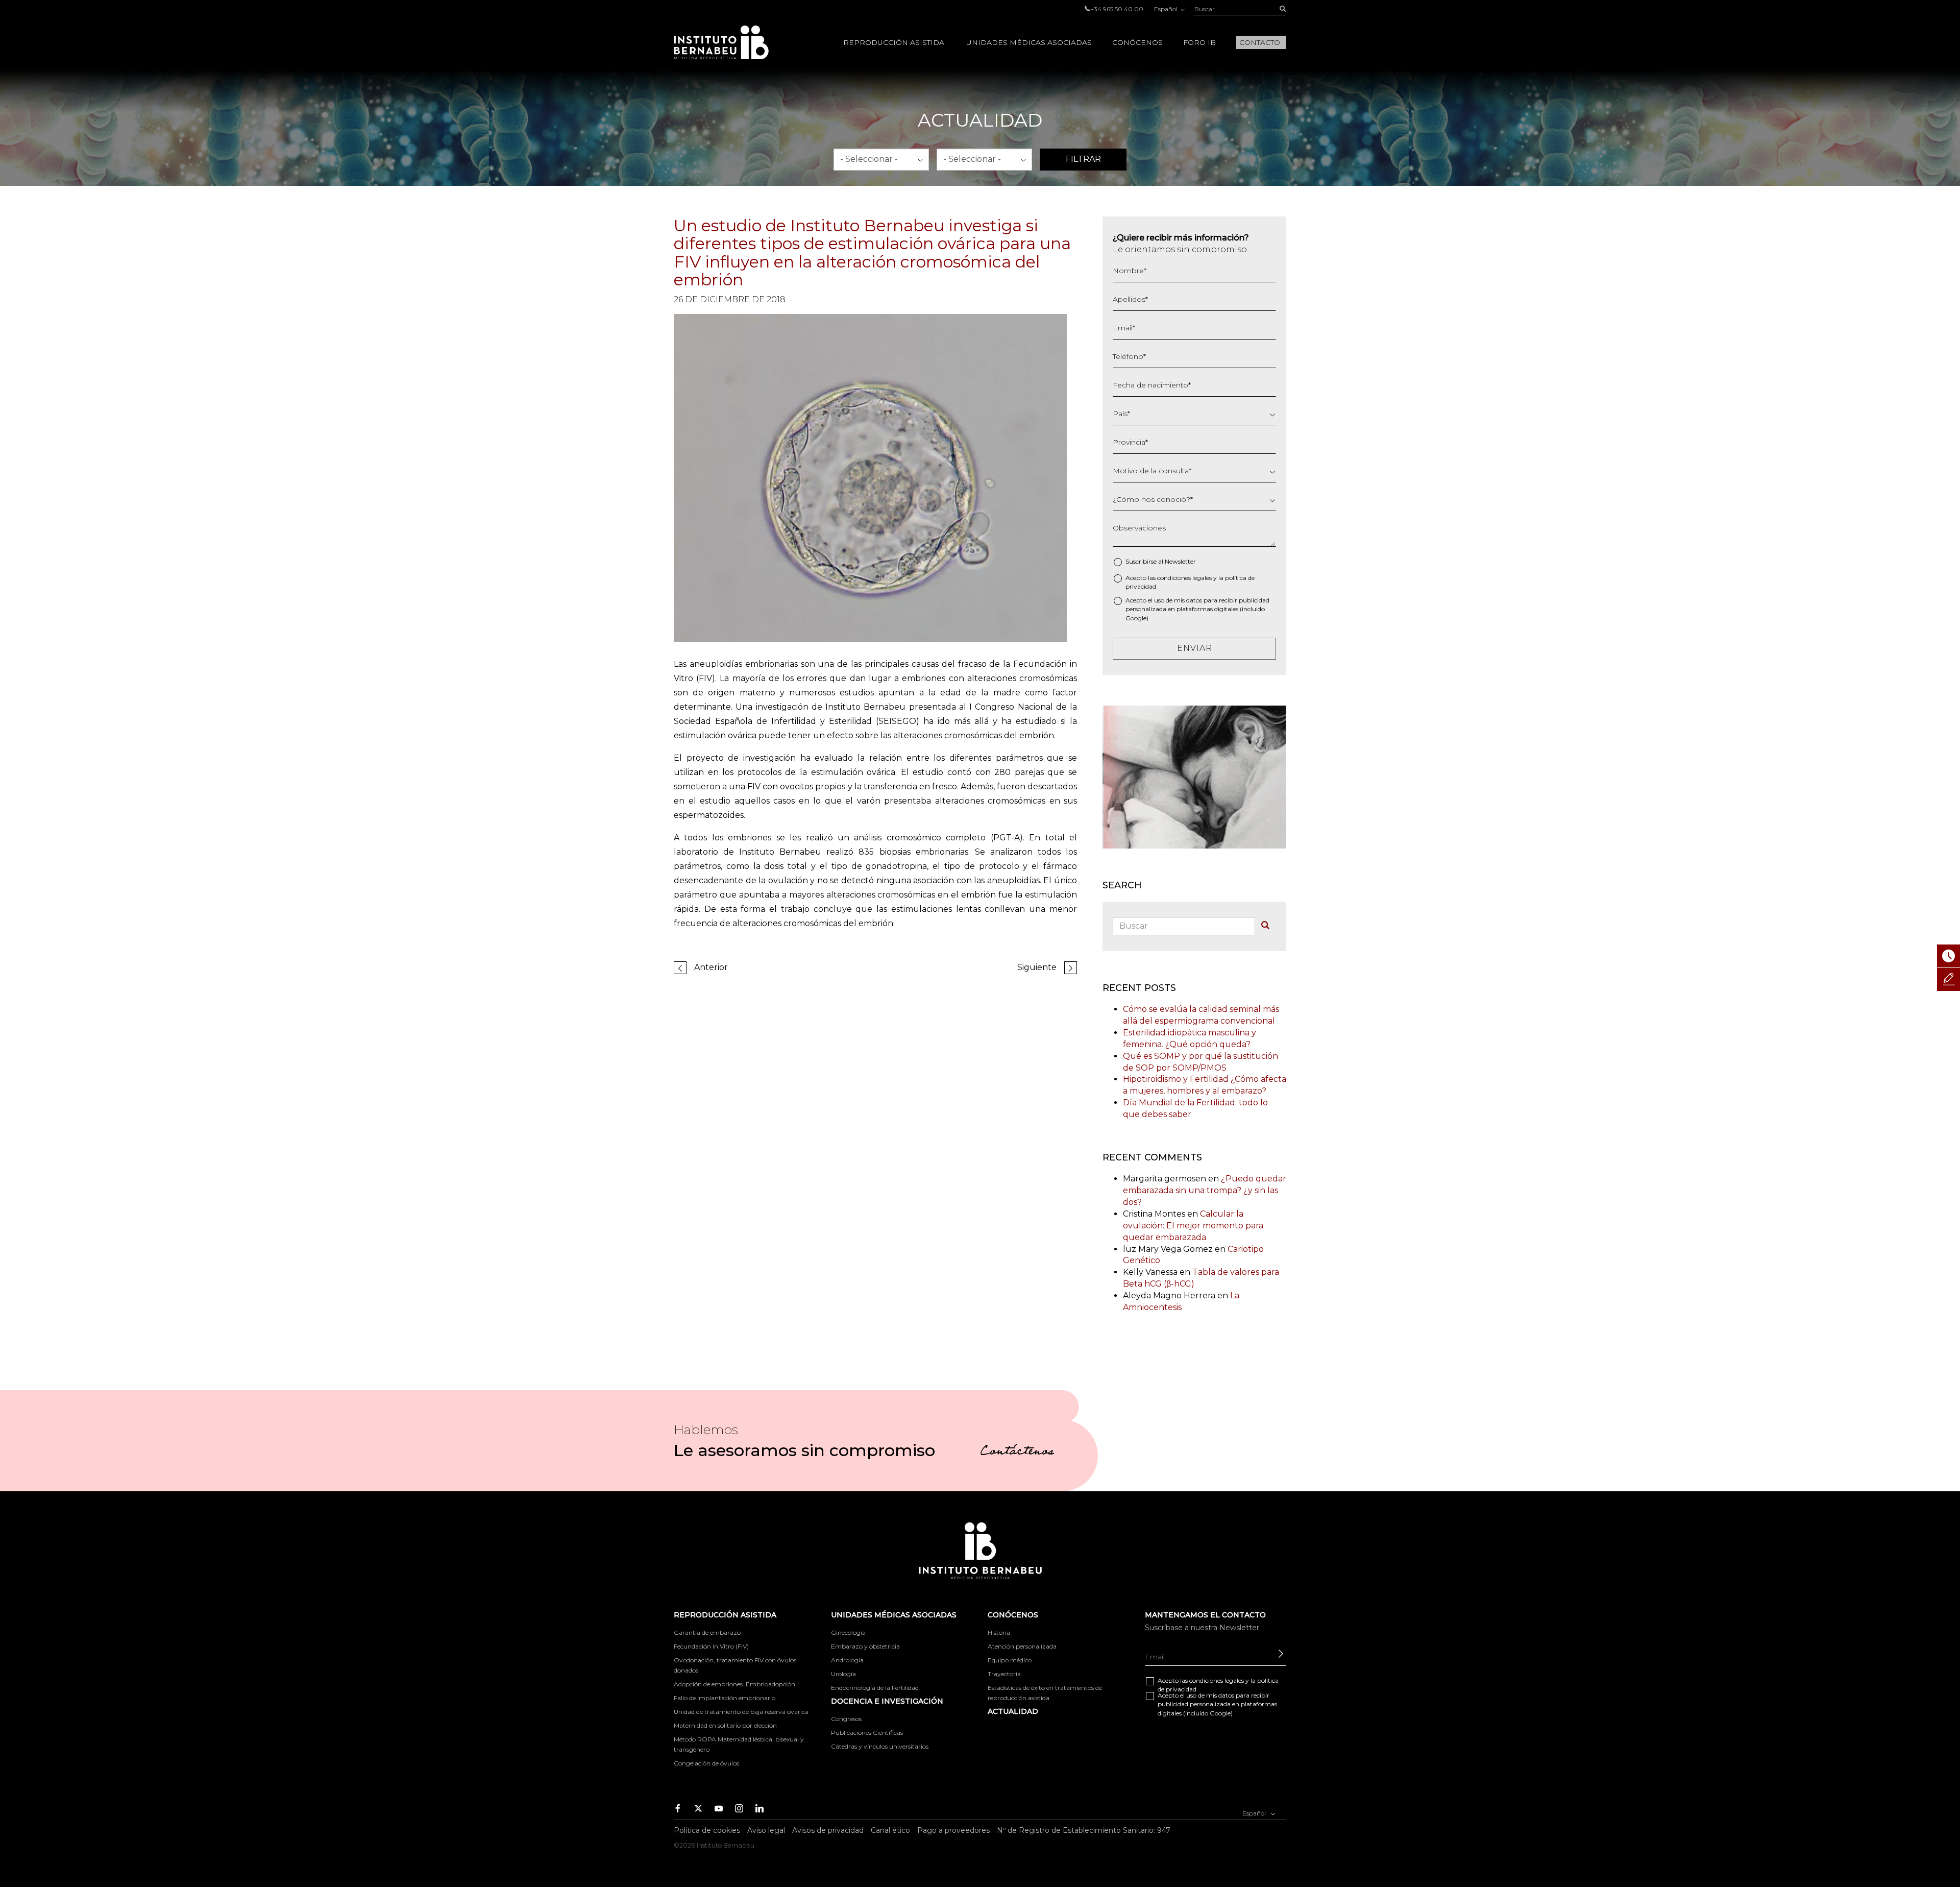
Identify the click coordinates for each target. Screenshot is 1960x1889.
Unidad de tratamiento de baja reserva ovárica (741, 1712)
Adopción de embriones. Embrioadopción (734, 1684)
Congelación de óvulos (706, 1763)
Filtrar (1083, 159)
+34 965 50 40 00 (1117, 9)
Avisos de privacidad (828, 1830)
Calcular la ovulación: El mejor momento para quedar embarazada (1193, 1226)
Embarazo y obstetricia (865, 1646)
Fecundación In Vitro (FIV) (711, 1646)
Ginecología (848, 1632)
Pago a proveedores (953, 1830)
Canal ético (890, 1830)
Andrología (847, 1660)
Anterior (711, 967)
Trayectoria (1004, 1674)
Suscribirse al (1161, 561)
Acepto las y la (1190, 582)
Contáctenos (1017, 1452)
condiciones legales (1184, 578)
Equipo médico (1010, 1660)
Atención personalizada (1022, 1646)
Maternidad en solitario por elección (725, 1725)
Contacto (1260, 42)
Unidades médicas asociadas (1029, 42)
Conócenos (1137, 42)
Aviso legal (766, 1830)
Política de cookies (707, 1830)
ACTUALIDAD (1013, 1711)
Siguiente (1037, 967)
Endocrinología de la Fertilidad (875, 1688)
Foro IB (1199, 42)
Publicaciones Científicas (867, 1733)
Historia (999, 1632)
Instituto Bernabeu (721, 42)
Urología (843, 1674)
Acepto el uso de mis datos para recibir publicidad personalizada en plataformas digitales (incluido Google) (1197, 609)
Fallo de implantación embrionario (725, 1698)
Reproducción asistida (894, 42)
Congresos (846, 1719)
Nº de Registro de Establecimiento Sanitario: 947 (1084, 1830)
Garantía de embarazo (707, 1632)
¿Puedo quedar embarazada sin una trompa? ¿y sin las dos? (1205, 1190)
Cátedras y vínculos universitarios (880, 1746)
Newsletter (1180, 561)
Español (1167, 9)
